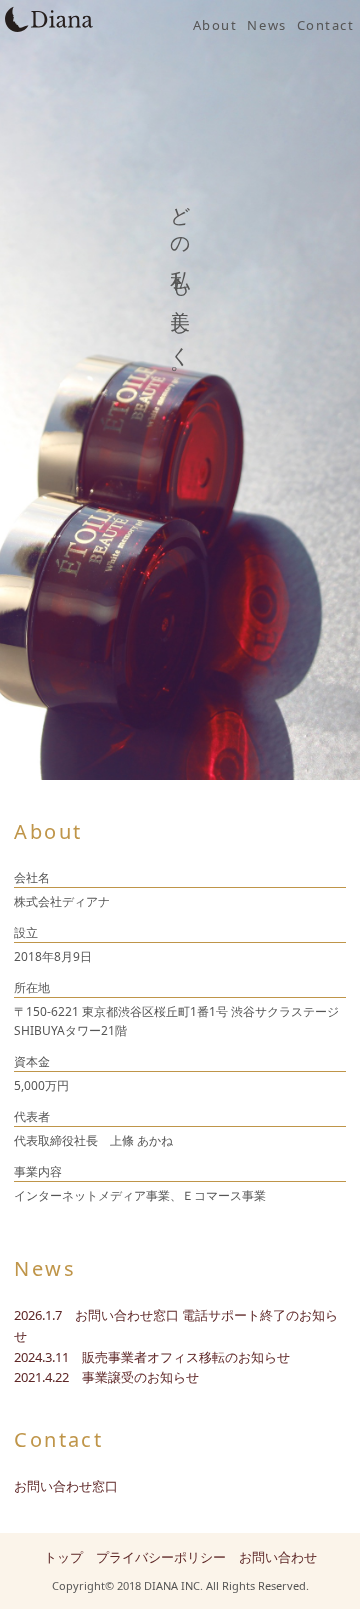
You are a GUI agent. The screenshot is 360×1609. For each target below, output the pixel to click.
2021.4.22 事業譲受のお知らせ (106, 1377)
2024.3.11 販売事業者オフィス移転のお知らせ (152, 1357)
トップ (63, 1557)
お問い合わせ (278, 1557)
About (215, 25)
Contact (326, 25)
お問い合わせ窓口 (66, 1486)
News (266, 25)
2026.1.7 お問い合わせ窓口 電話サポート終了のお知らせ (176, 1325)
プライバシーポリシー (161, 1557)
